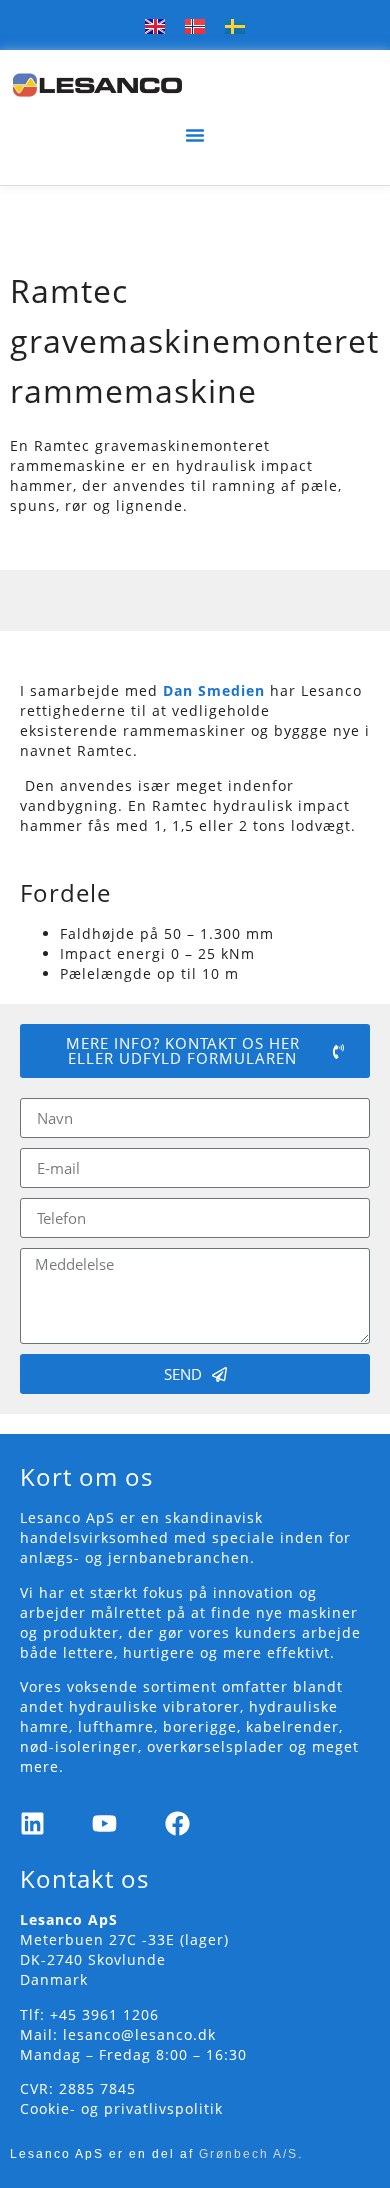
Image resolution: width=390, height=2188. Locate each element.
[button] (195, 135)
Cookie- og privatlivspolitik (121, 2108)
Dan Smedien (214, 690)
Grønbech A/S (248, 2154)
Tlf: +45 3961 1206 (89, 2014)
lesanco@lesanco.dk (139, 2034)
